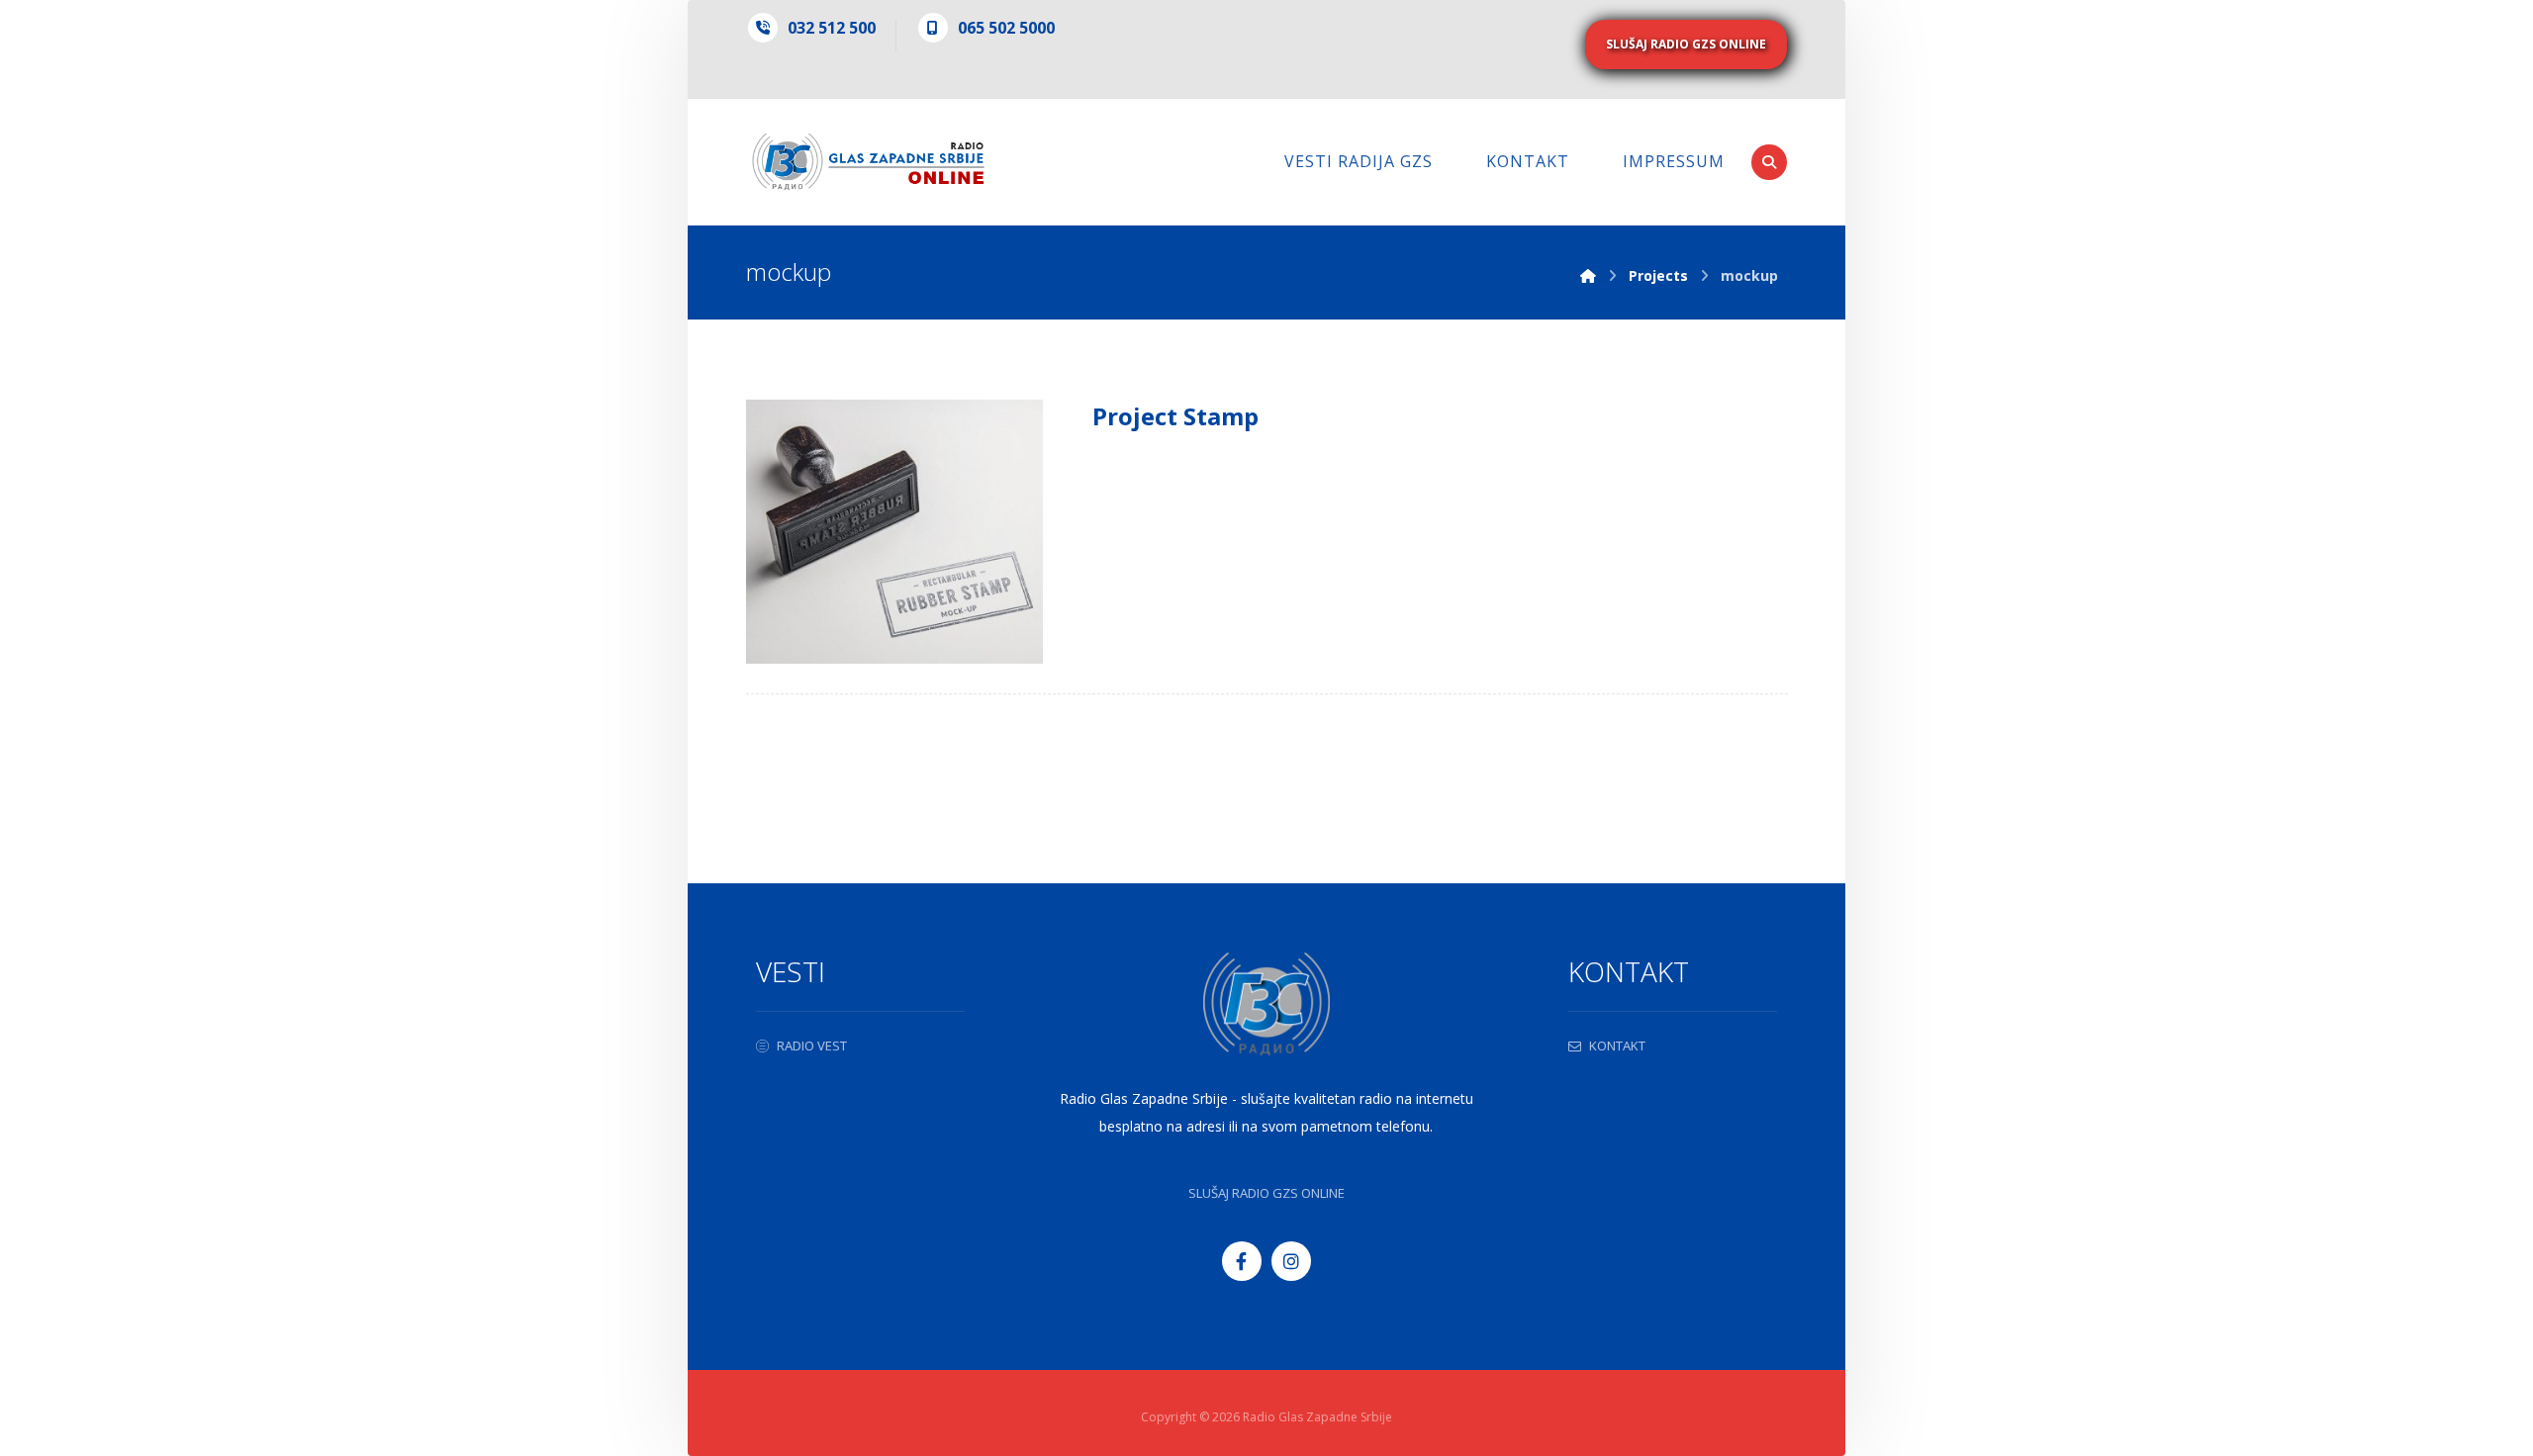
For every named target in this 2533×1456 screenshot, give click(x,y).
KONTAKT (1617, 1046)
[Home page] (1588, 275)
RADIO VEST (812, 1046)
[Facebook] (1242, 1261)
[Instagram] (1291, 1261)
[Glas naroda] (868, 162)
